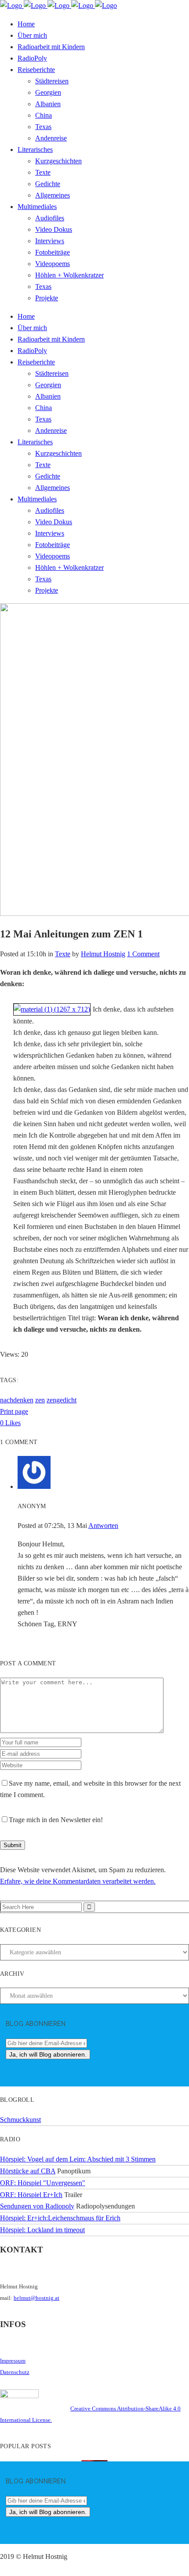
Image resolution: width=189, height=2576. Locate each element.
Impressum (13, 2361)
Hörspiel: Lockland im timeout (42, 2230)
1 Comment (143, 954)
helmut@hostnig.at (36, 2298)
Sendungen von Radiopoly (37, 2206)
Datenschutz (15, 2372)
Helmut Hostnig (103, 954)
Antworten (103, 1526)
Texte (63, 954)
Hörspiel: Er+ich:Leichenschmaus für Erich (60, 2218)
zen (40, 1400)
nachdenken (17, 1400)
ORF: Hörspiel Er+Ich (31, 2195)
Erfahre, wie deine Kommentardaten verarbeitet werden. (78, 1881)
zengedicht (62, 1400)
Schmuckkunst (20, 2120)
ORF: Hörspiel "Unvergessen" (43, 2183)
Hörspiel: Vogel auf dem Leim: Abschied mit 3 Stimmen (78, 2159)
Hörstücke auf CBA (28, 2171)
